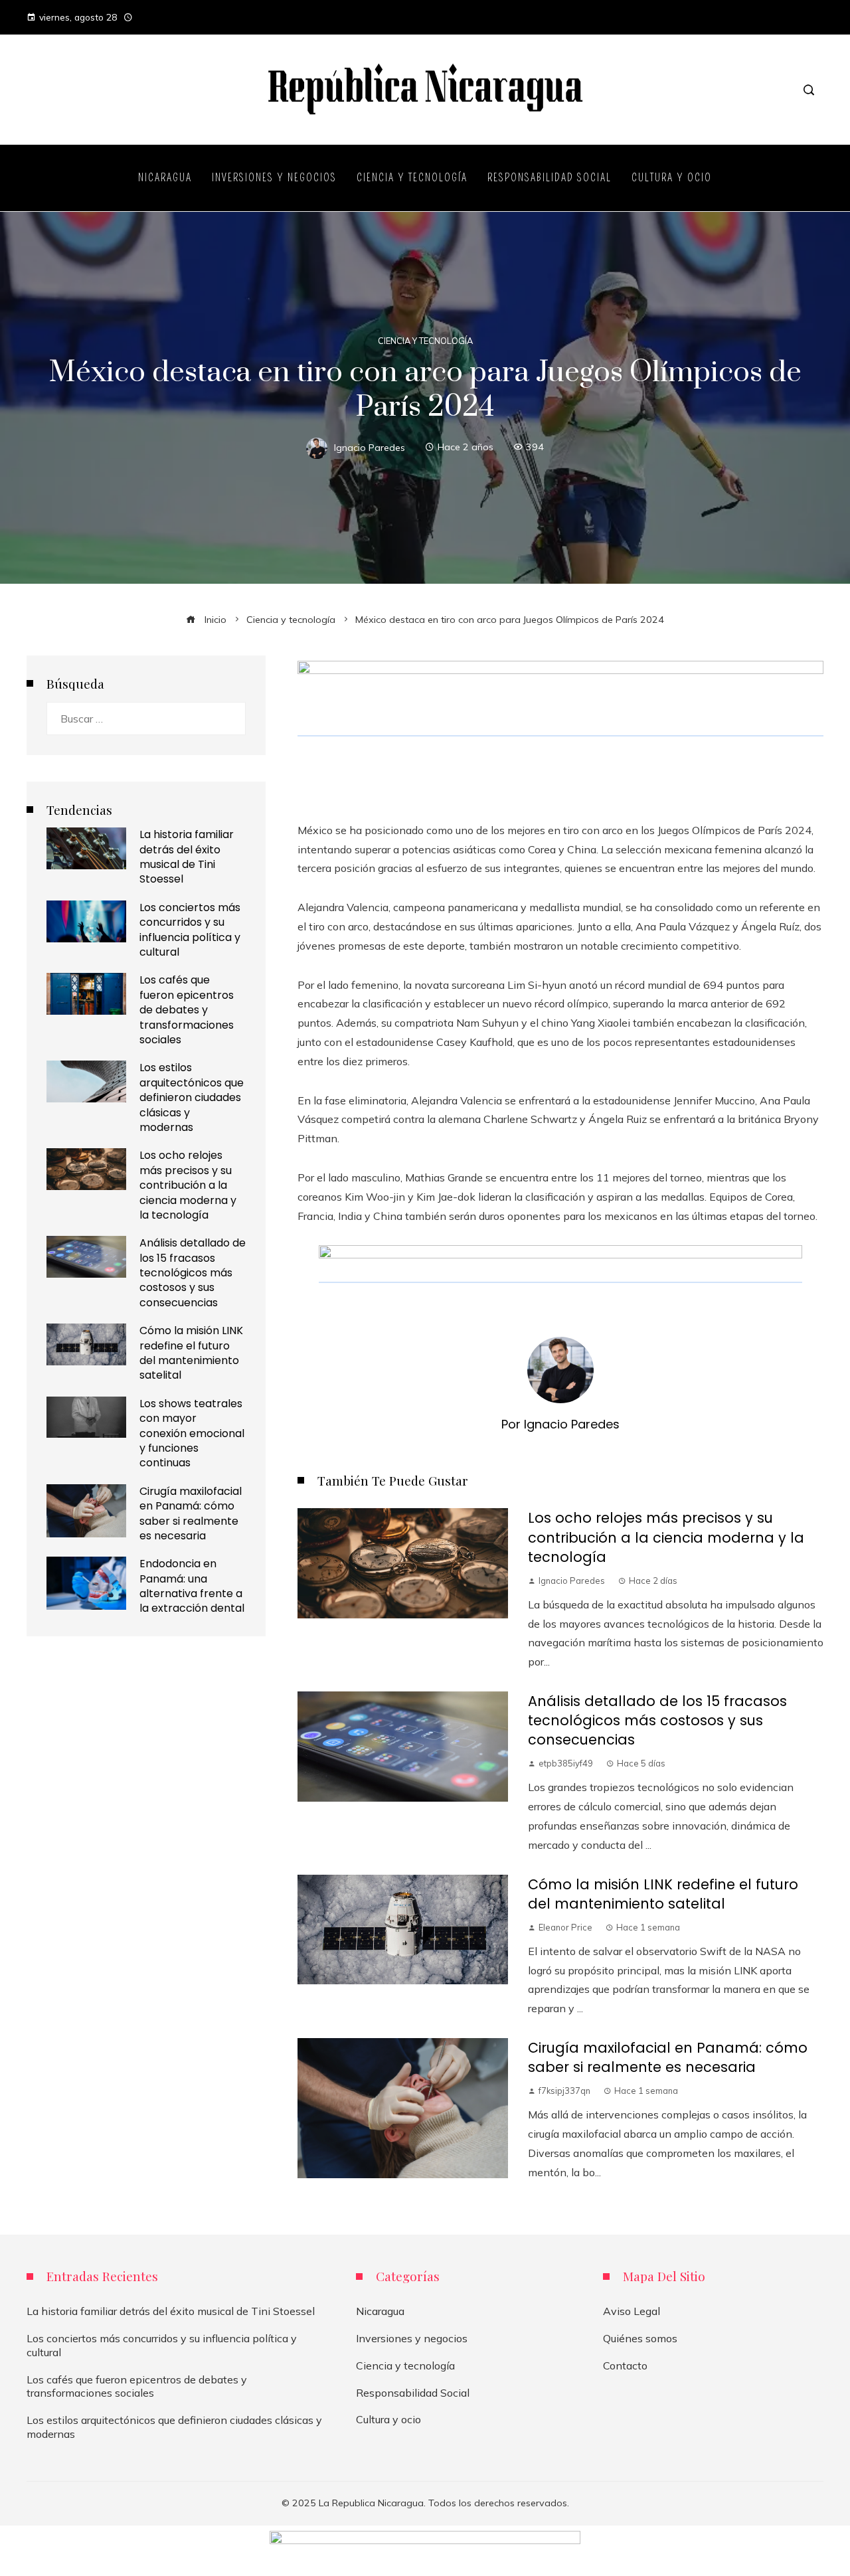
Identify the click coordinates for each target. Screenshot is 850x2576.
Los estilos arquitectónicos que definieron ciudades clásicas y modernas (192, 1097)
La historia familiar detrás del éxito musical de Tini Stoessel (187, 857)
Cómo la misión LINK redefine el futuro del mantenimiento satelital (663, 1894)
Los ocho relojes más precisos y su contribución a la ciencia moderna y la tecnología (666, 1537)
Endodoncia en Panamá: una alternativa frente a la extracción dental (192, 1586)
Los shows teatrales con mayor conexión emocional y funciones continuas (192, 1433)
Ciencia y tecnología (425, 341)
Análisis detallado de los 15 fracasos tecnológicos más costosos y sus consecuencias (657, 1720)
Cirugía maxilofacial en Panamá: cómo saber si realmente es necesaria (668, 2057)
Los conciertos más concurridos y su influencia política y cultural (190, 930)
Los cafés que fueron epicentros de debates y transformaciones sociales (187, 1010)
